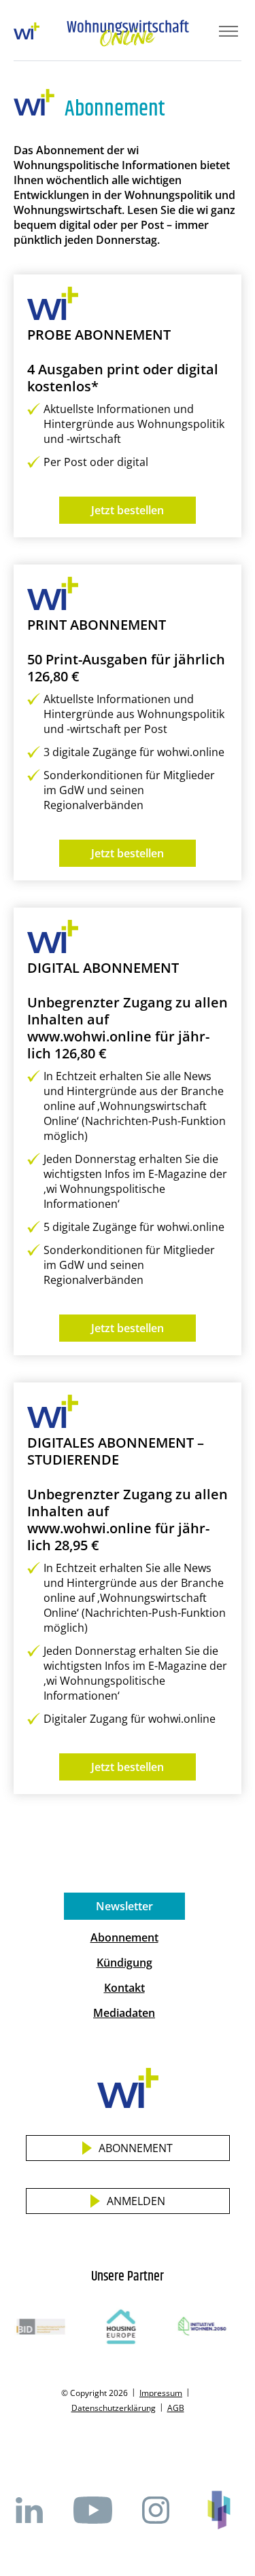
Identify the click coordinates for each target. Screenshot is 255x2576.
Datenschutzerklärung (114, 2408)
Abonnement (124, 1937)
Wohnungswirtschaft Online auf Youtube (92, 2510)
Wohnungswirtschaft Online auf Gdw (219, 2510)
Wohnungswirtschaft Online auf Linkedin (29, 2510)
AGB (176, 2408)
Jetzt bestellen (128, 510)
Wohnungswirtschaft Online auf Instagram (156, 2510)
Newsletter (124, 1906)
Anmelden (136, 2201)
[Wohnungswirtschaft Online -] (128, 33)
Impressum (161, 2393)
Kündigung (124, 1963)
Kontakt (124, 1988)
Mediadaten (124, 2013)
